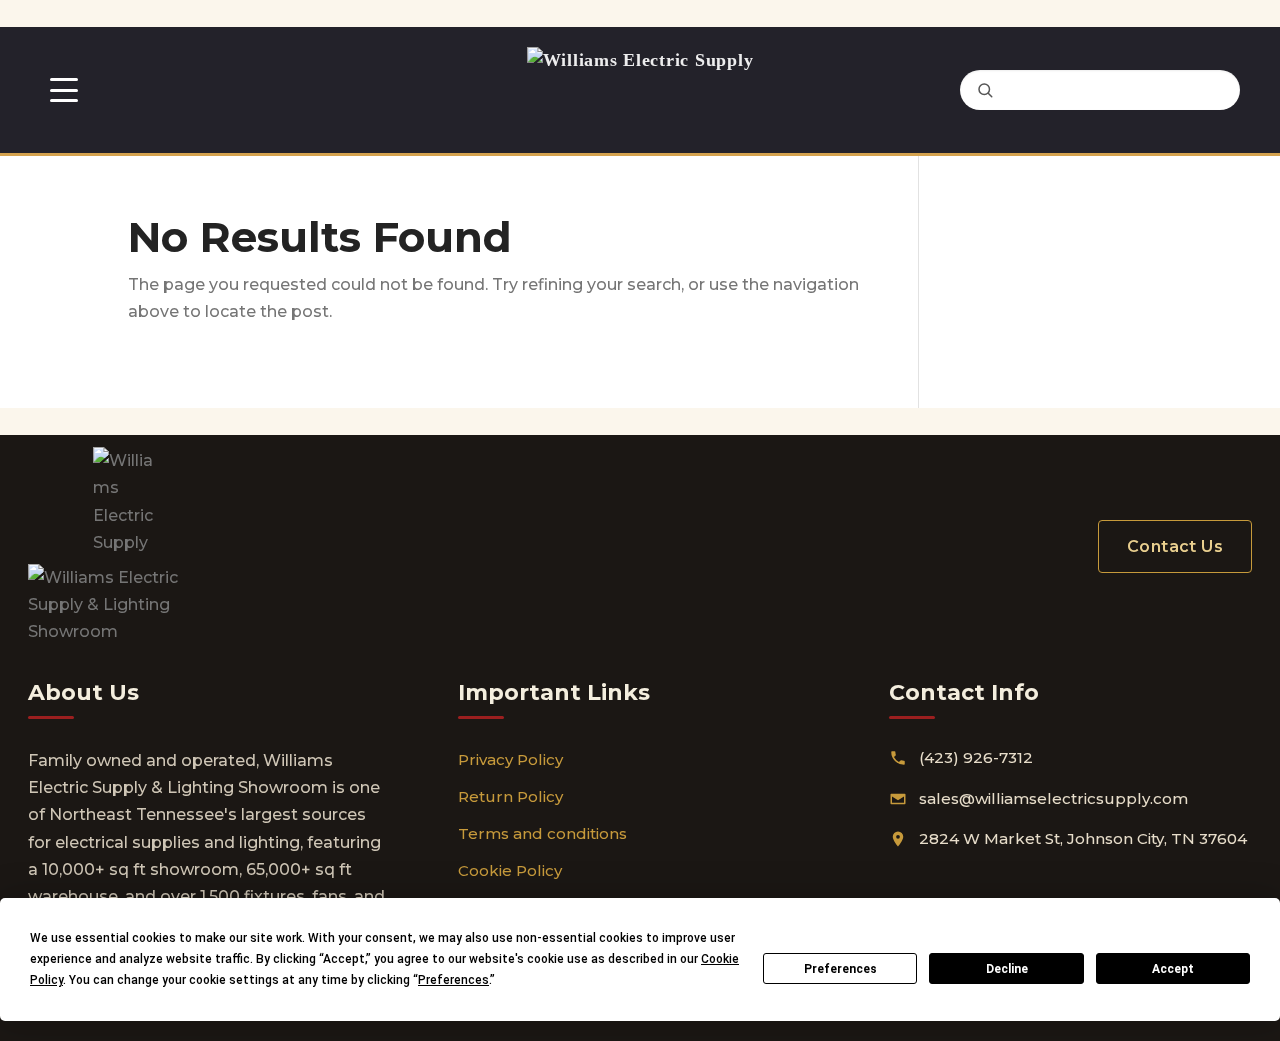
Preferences (840, 969)
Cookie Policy (510, 870)
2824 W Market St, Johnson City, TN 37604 (1083, 838)
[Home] (640, 90)
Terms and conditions (542, 833)
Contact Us (1175, 546)
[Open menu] (64, 90)
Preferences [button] (453, 980)
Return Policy (510, 796)
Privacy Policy (510, 759)
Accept (1173, 969)
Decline (1007, 969)
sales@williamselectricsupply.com (1053, 798)
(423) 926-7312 (976, 757)
